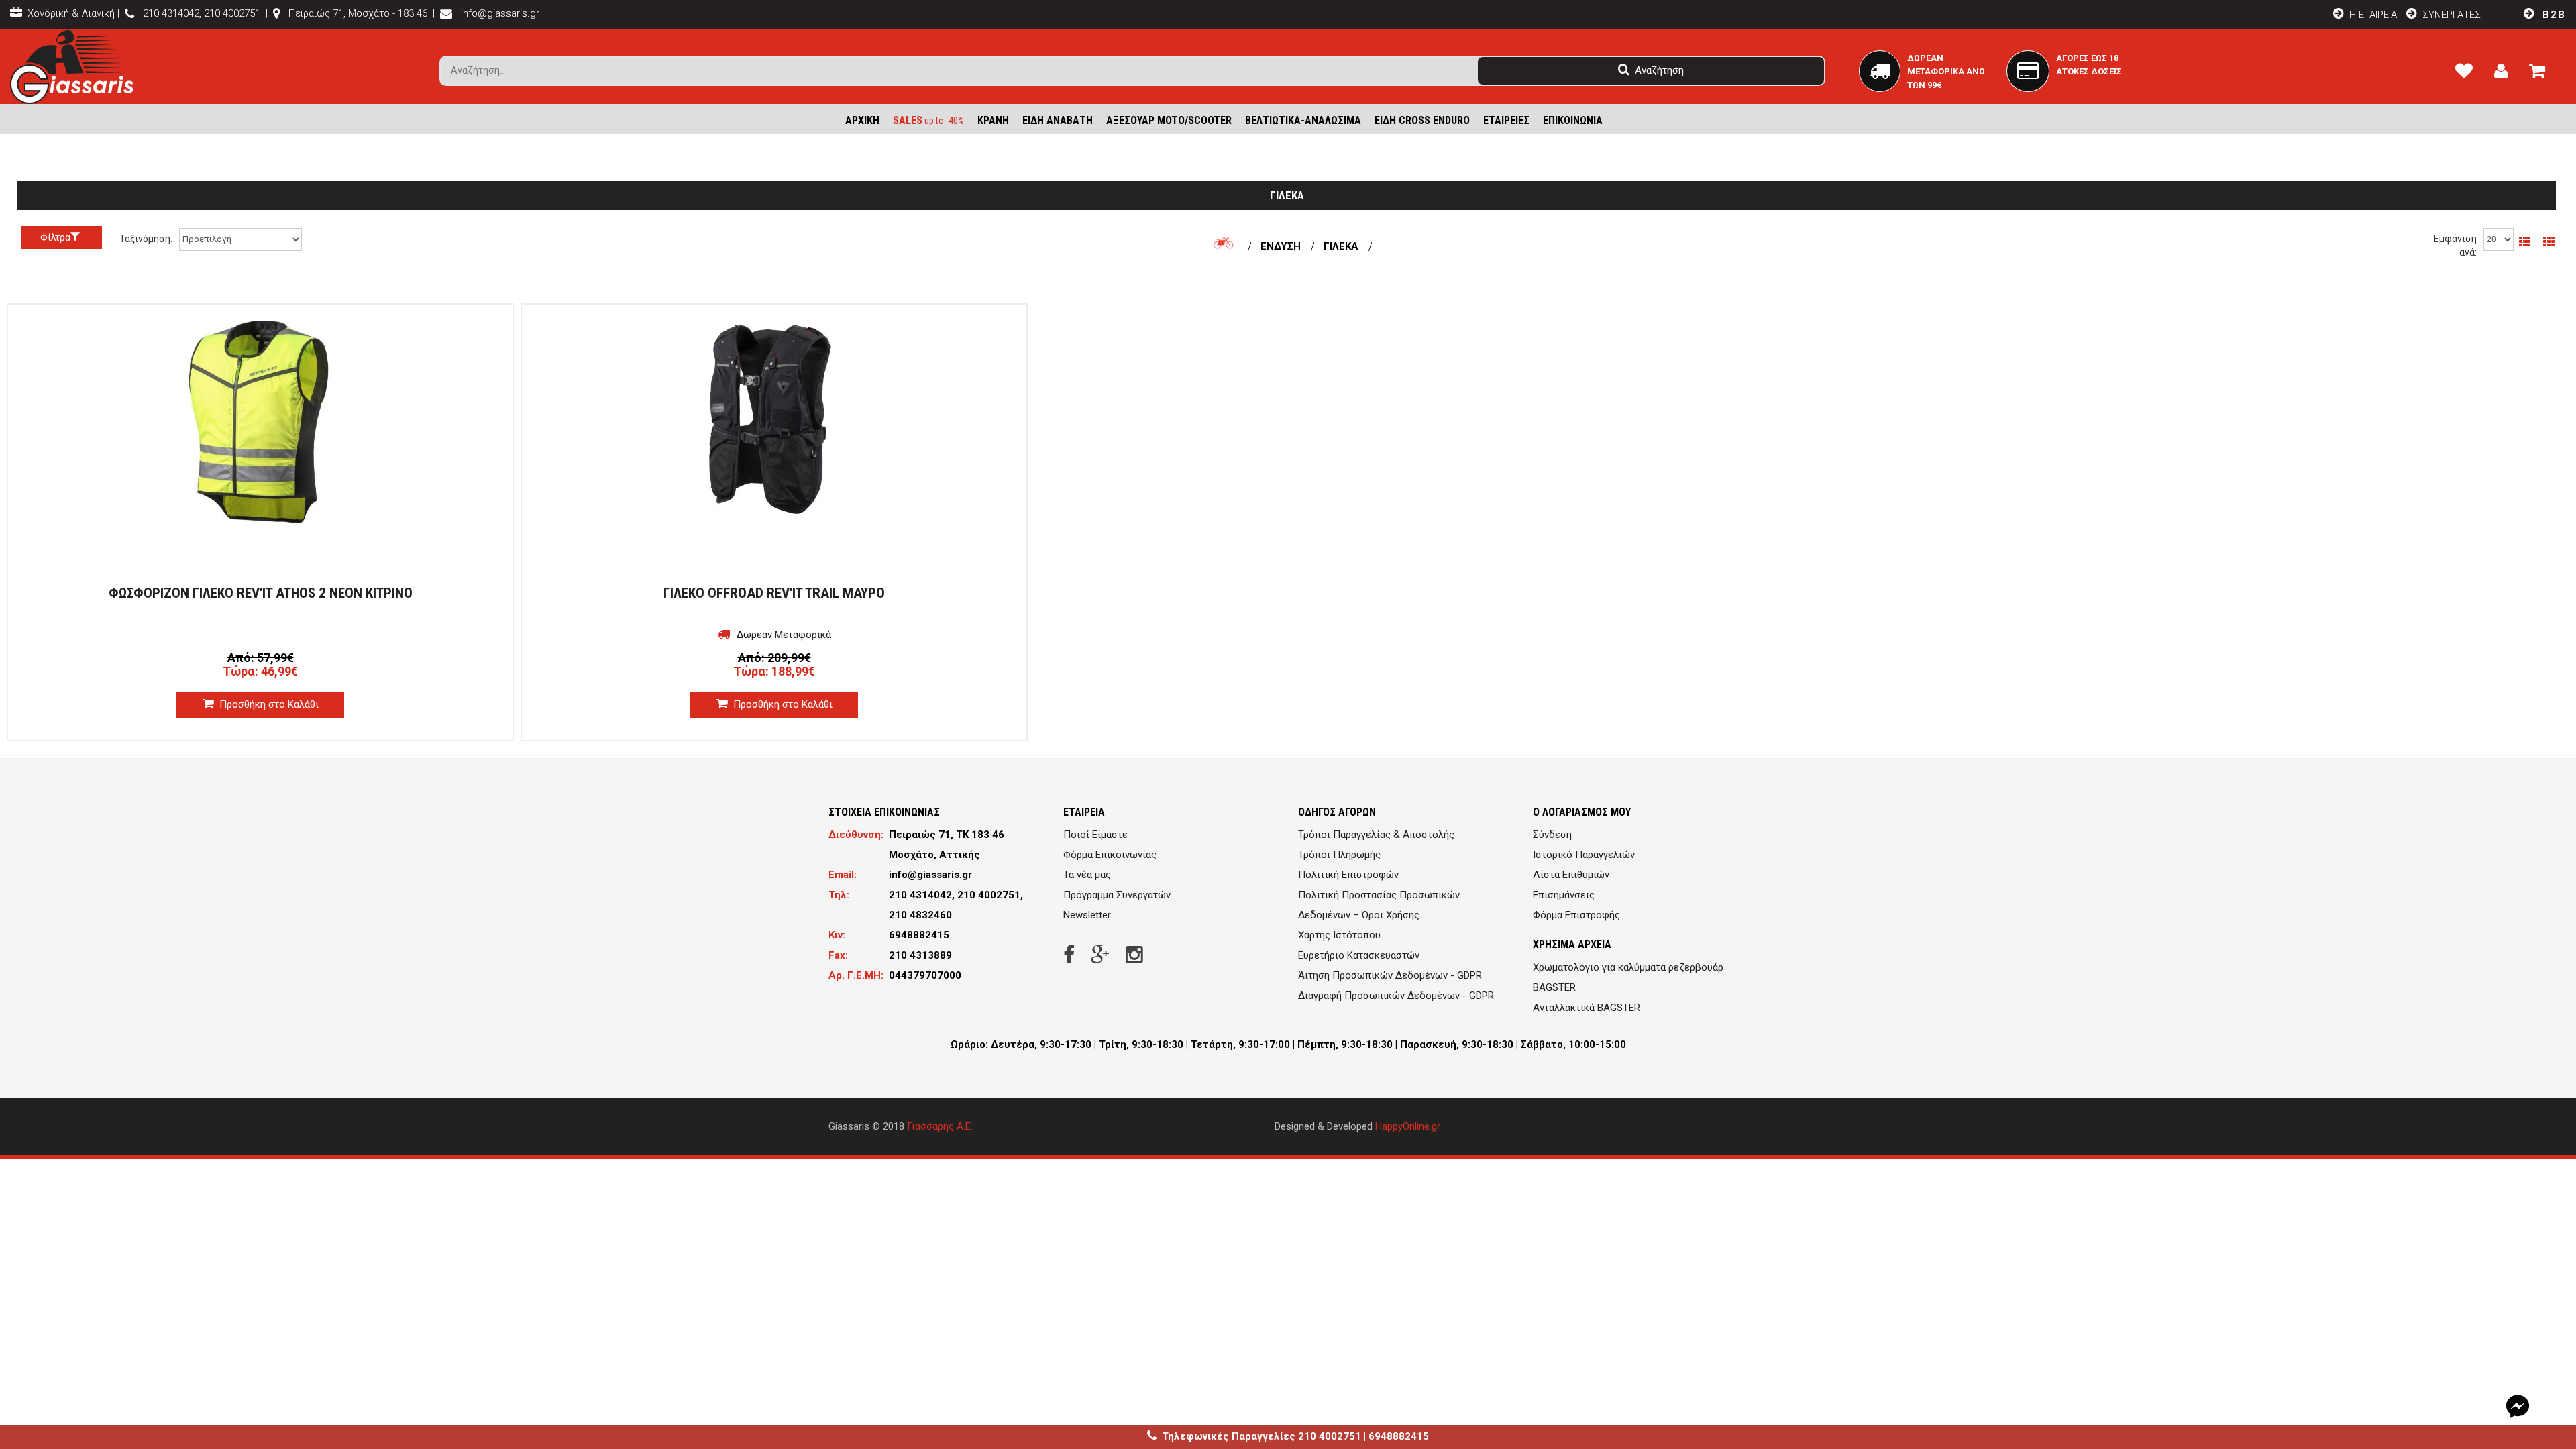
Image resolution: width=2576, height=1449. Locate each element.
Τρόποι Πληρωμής (1339, 855)
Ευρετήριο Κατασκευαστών (1359, 955)
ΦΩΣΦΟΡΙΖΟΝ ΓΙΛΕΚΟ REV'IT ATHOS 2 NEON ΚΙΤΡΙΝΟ (261, 593)
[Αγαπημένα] (2469, 74)
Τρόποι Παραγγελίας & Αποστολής (1376, 835)
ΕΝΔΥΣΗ (1281, 246)
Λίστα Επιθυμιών (1571, 875)
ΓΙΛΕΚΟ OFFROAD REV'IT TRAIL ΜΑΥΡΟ (774, 593)
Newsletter (1087, 915)
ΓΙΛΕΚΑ (1341, 246)
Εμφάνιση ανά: (2455, 246)
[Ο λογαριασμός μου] (2506, 74)
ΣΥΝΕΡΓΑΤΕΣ (2452, 15)
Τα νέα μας (1087, 875)
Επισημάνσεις (1564, 895)
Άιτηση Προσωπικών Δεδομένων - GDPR (1390, 975)
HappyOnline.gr (1408, 1126)
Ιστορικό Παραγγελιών (1584, 855)
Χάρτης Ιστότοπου (1339, 935)
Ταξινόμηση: (146, 239)
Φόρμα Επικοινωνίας (1110, 855)
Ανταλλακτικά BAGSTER (1587, 1008)
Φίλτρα (55, 237)
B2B (2552, 15)
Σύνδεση (1552, 835)
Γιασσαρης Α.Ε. (940, 1126)
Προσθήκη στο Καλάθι (268, 704)
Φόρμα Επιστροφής (1576, 915)
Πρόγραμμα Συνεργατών (1117, 895)
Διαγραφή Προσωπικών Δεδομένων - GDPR (1396, 996)
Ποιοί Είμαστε (1095, 835)
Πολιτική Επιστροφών (1348, 875)
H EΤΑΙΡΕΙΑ (2372, 15)
